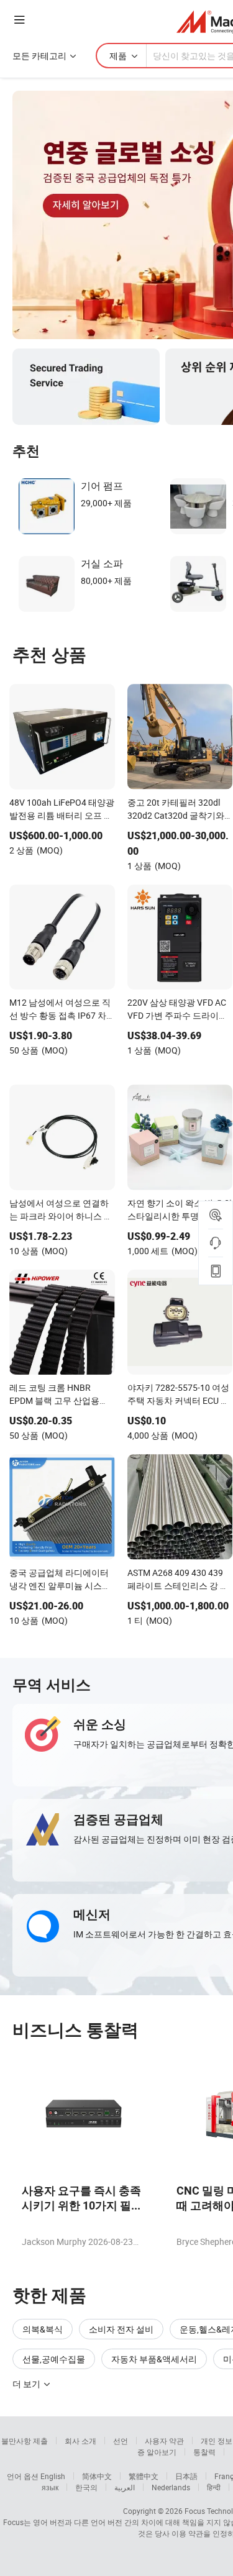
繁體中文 (144, 2476)
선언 (121, 2441)
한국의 (86, 2487)
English (53, 2476)
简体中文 (97, 2476)
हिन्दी (214, 2487)
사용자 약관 (164, 2441)
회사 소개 (80, 2441)
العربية (125, 2487)
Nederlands (171, 2487)
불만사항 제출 (25, 2441)
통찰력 (204, 2452)
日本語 (186, 2476)
